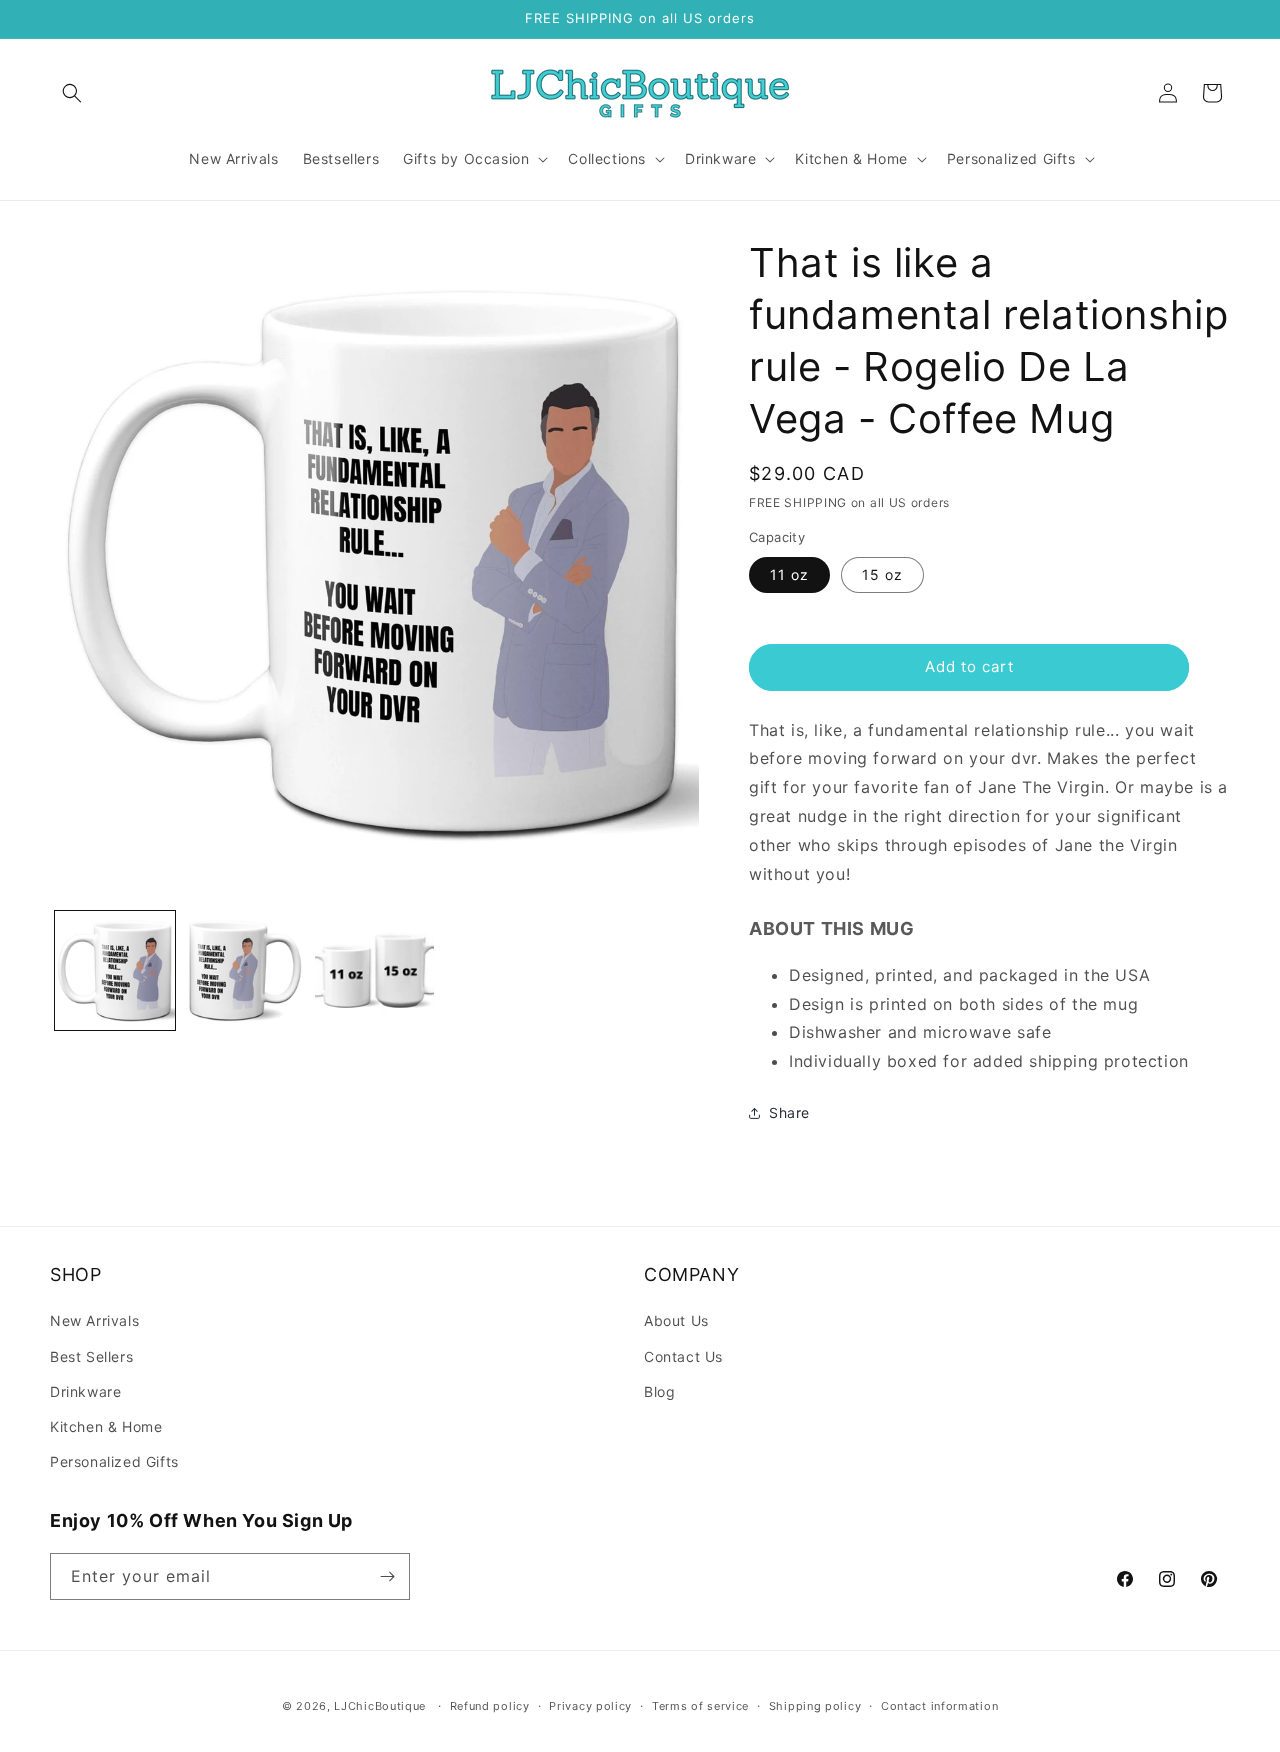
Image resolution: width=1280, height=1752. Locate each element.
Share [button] (789, 1112)
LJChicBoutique (380, 1706)
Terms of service (700, 1706)
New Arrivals (94, 1320)
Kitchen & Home (106, 1426)
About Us (676, 1320)
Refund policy (490, 1706)
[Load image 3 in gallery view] (375, 971)
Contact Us (683, 1356)
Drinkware (85, 1391)
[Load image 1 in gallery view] (115, 971)
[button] (72, 93)
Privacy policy (590, 1706)
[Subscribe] (387, 1576)
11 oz (789, 574)
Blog (659, 1391)
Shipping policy (815, 1706)
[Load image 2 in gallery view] (245, 971)
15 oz (882, 574)
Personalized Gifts (114, 1461)
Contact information (939, 1706)
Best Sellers (91, 1356)
